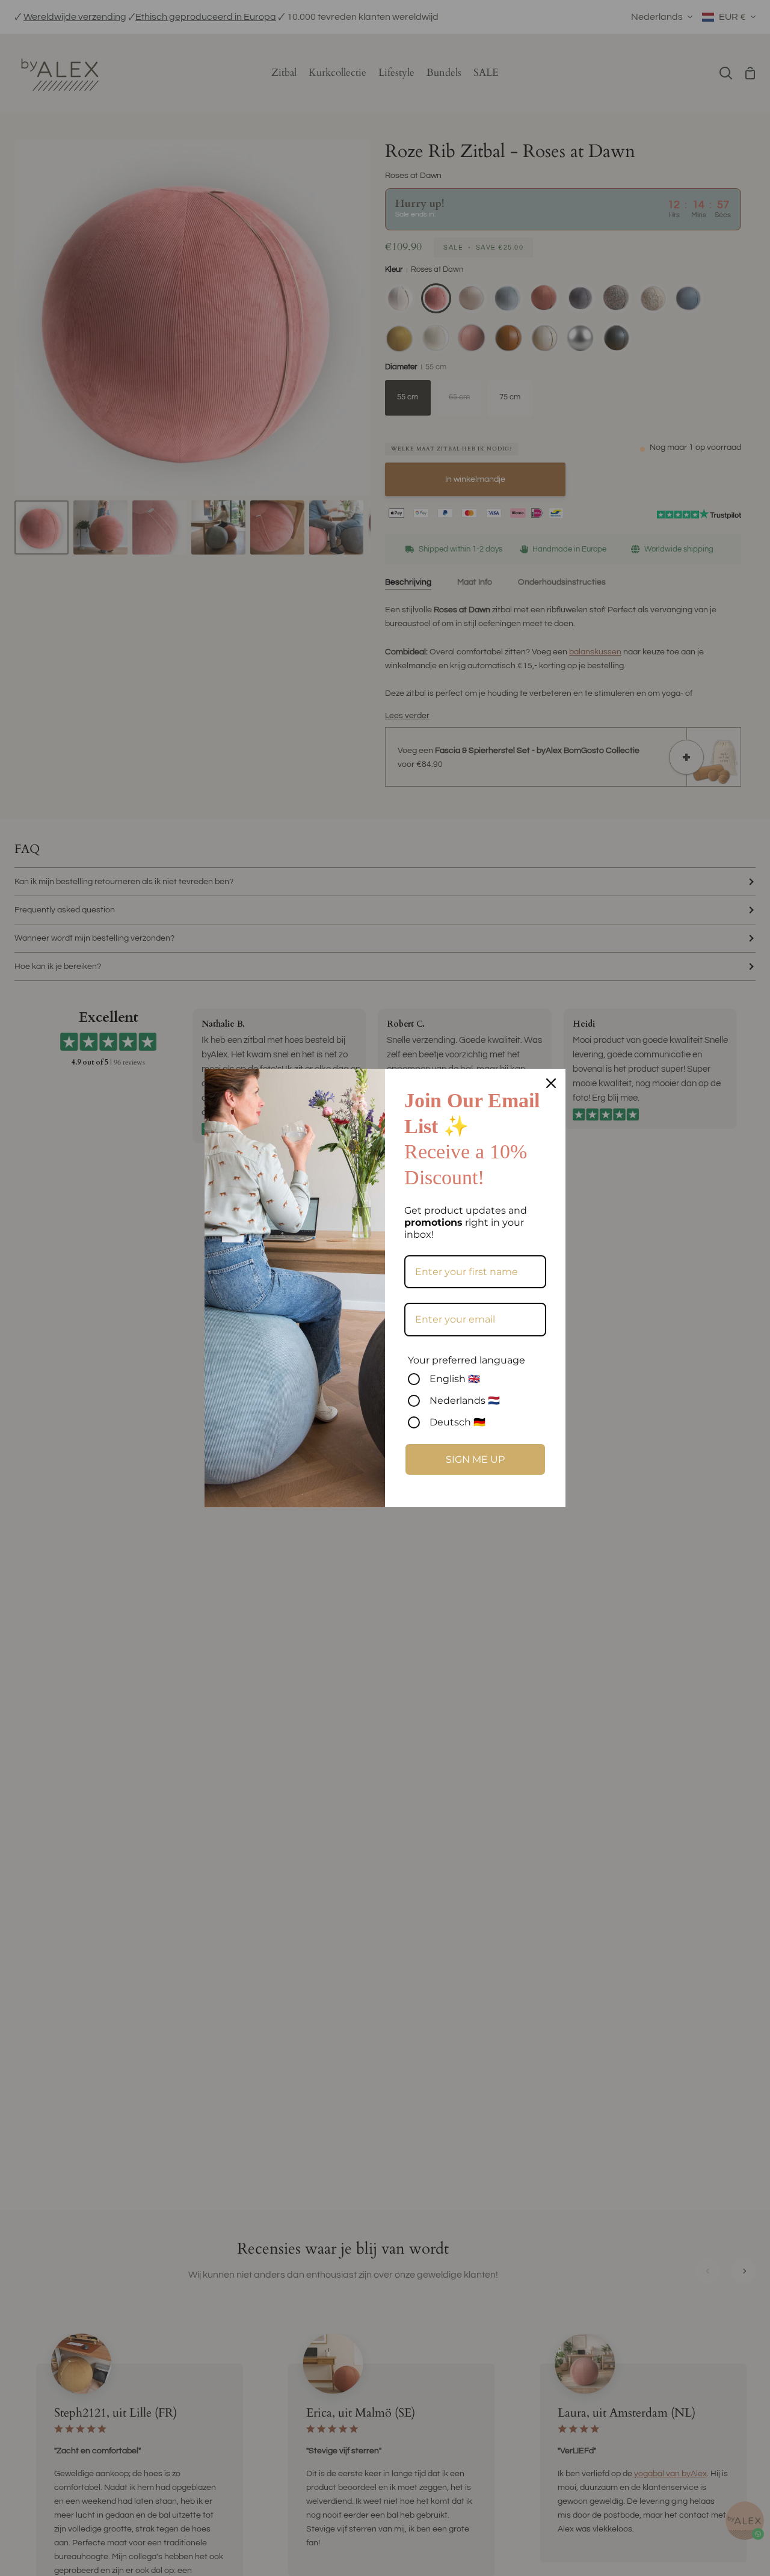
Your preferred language (467, 1360)
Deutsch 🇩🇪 (457, 1422)
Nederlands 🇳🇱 (465, 1400)
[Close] (551, 1083)
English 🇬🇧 (455, 1379)
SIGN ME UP (475, 1459)
